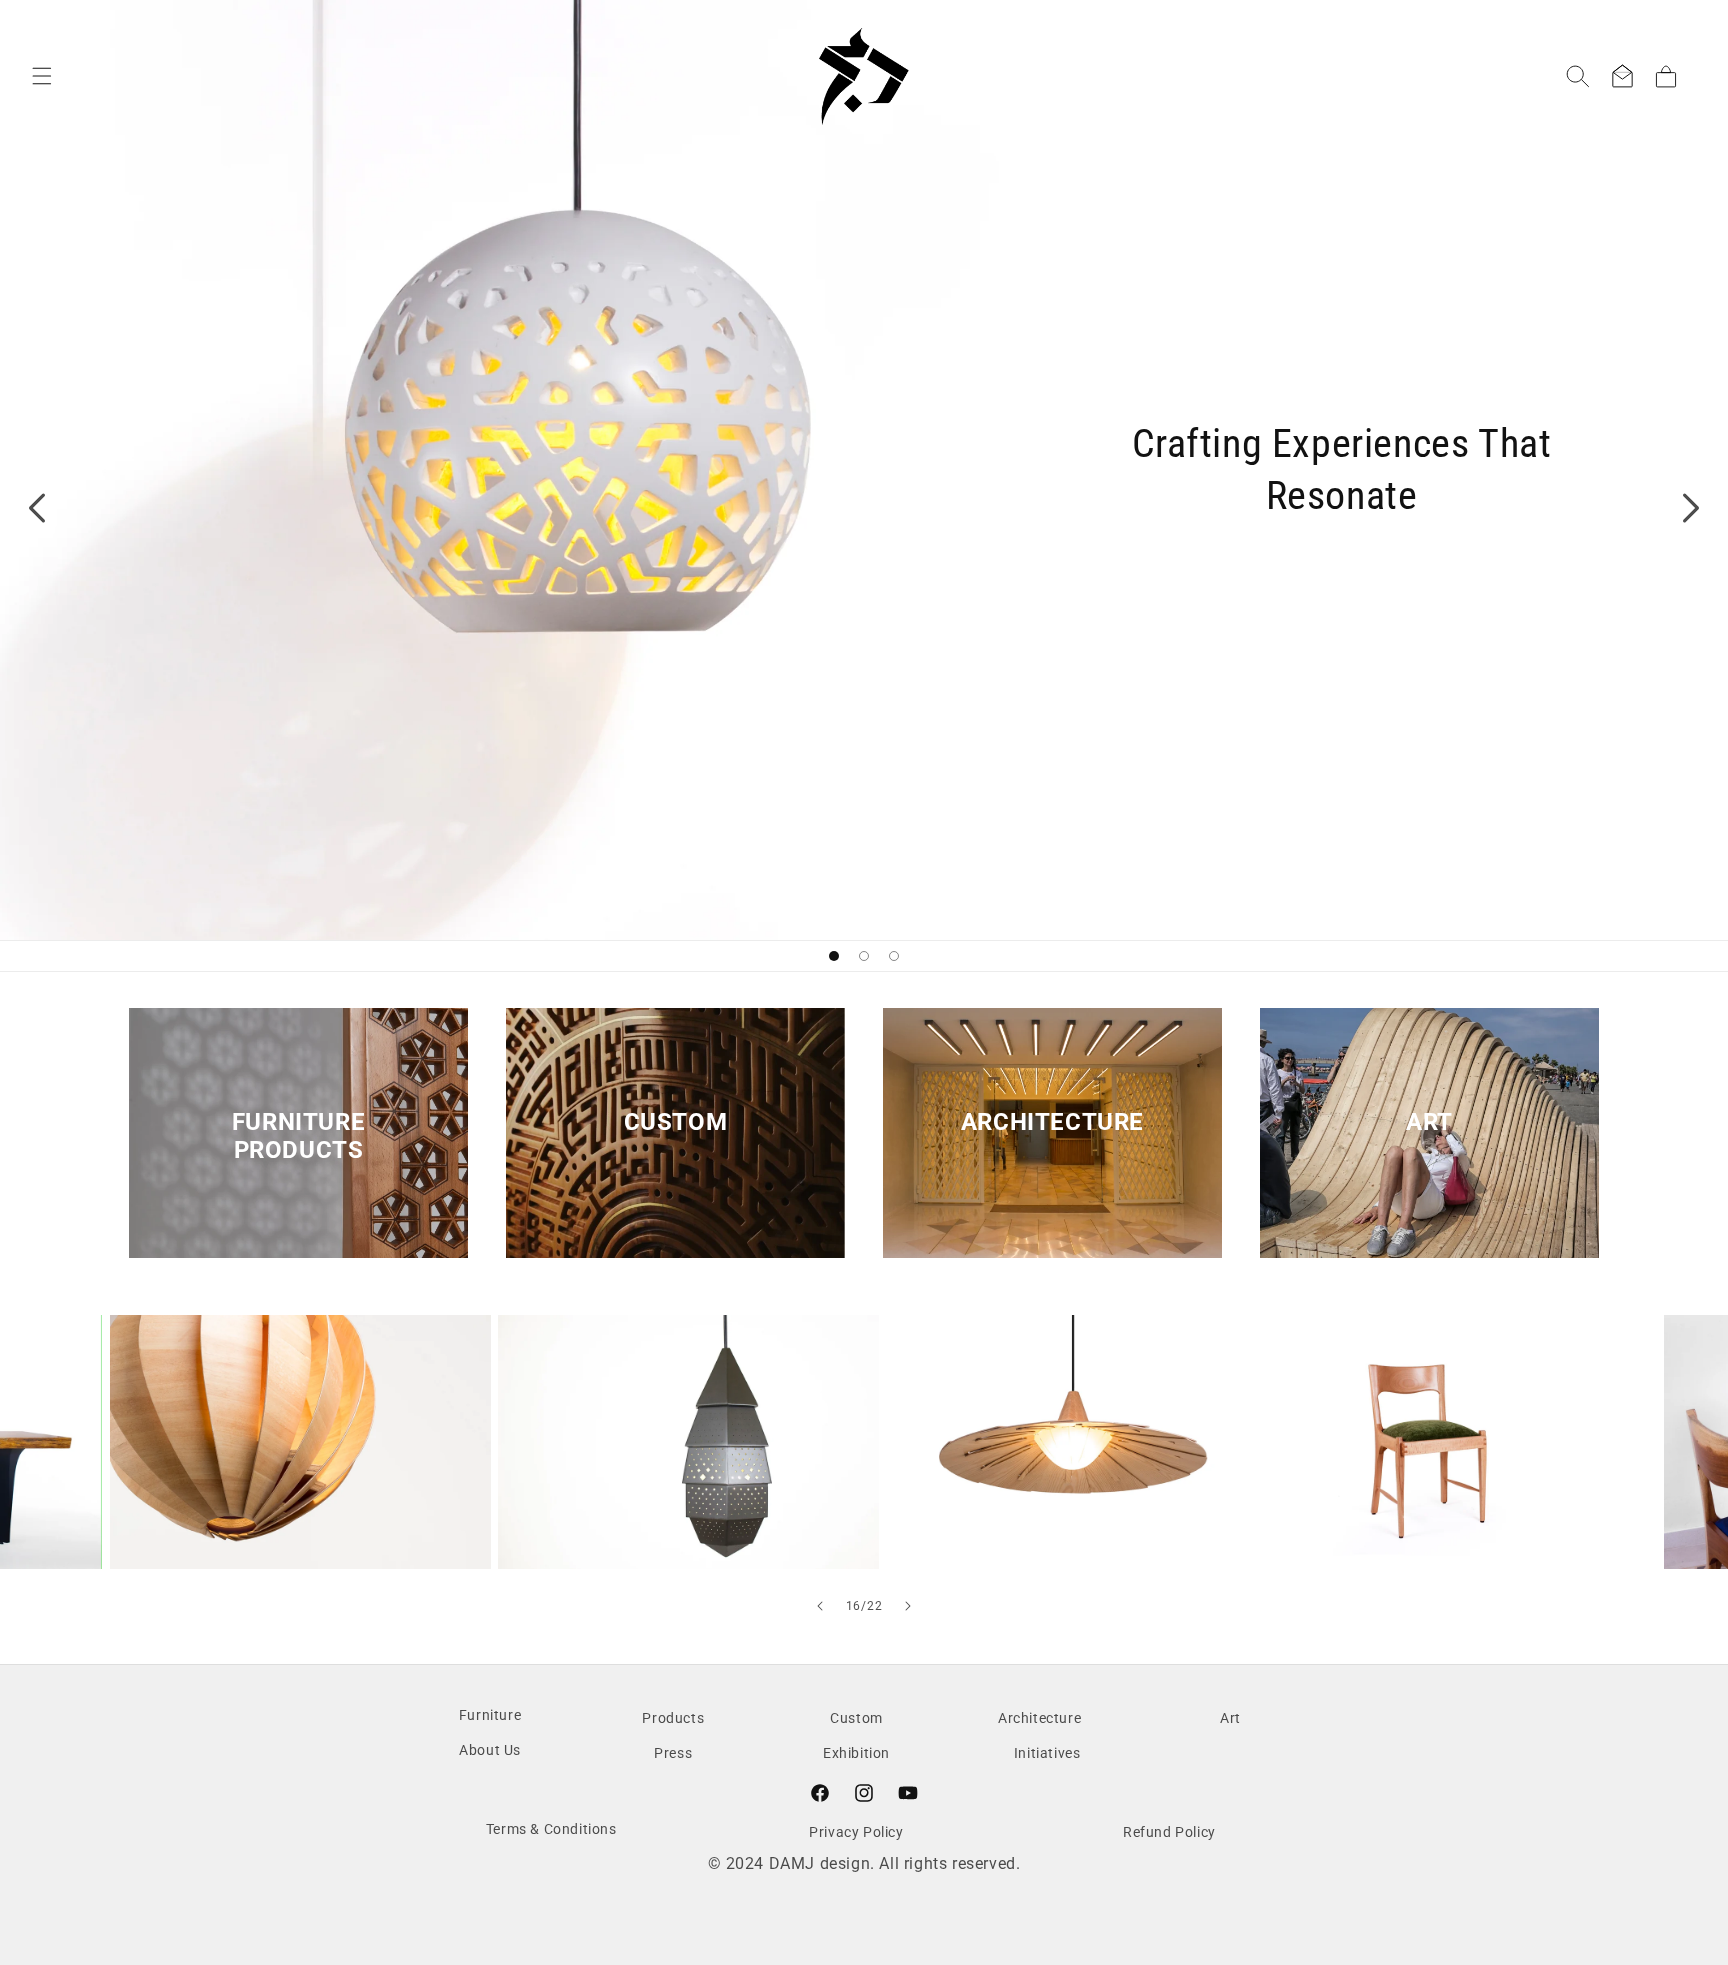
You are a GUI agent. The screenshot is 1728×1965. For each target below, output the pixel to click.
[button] (42, 76)
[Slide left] (820, 1606)
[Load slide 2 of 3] (864, 956)
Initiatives (1047, 1753)
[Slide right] (908, 1606)
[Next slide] (1691, 508)
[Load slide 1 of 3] (834, 956)
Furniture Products (298, 1136)
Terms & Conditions (551, 1829)
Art (1429, 1122)
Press (673, 1753)
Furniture (490, 1715)
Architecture (1052, 1122)
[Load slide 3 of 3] (894, 956)
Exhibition (856, 1753)
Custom (676, 1122)
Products (673, 1718)
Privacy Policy (856, 1832)
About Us (490, 1750)
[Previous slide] (37, 508)
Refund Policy (1169, 1832)
